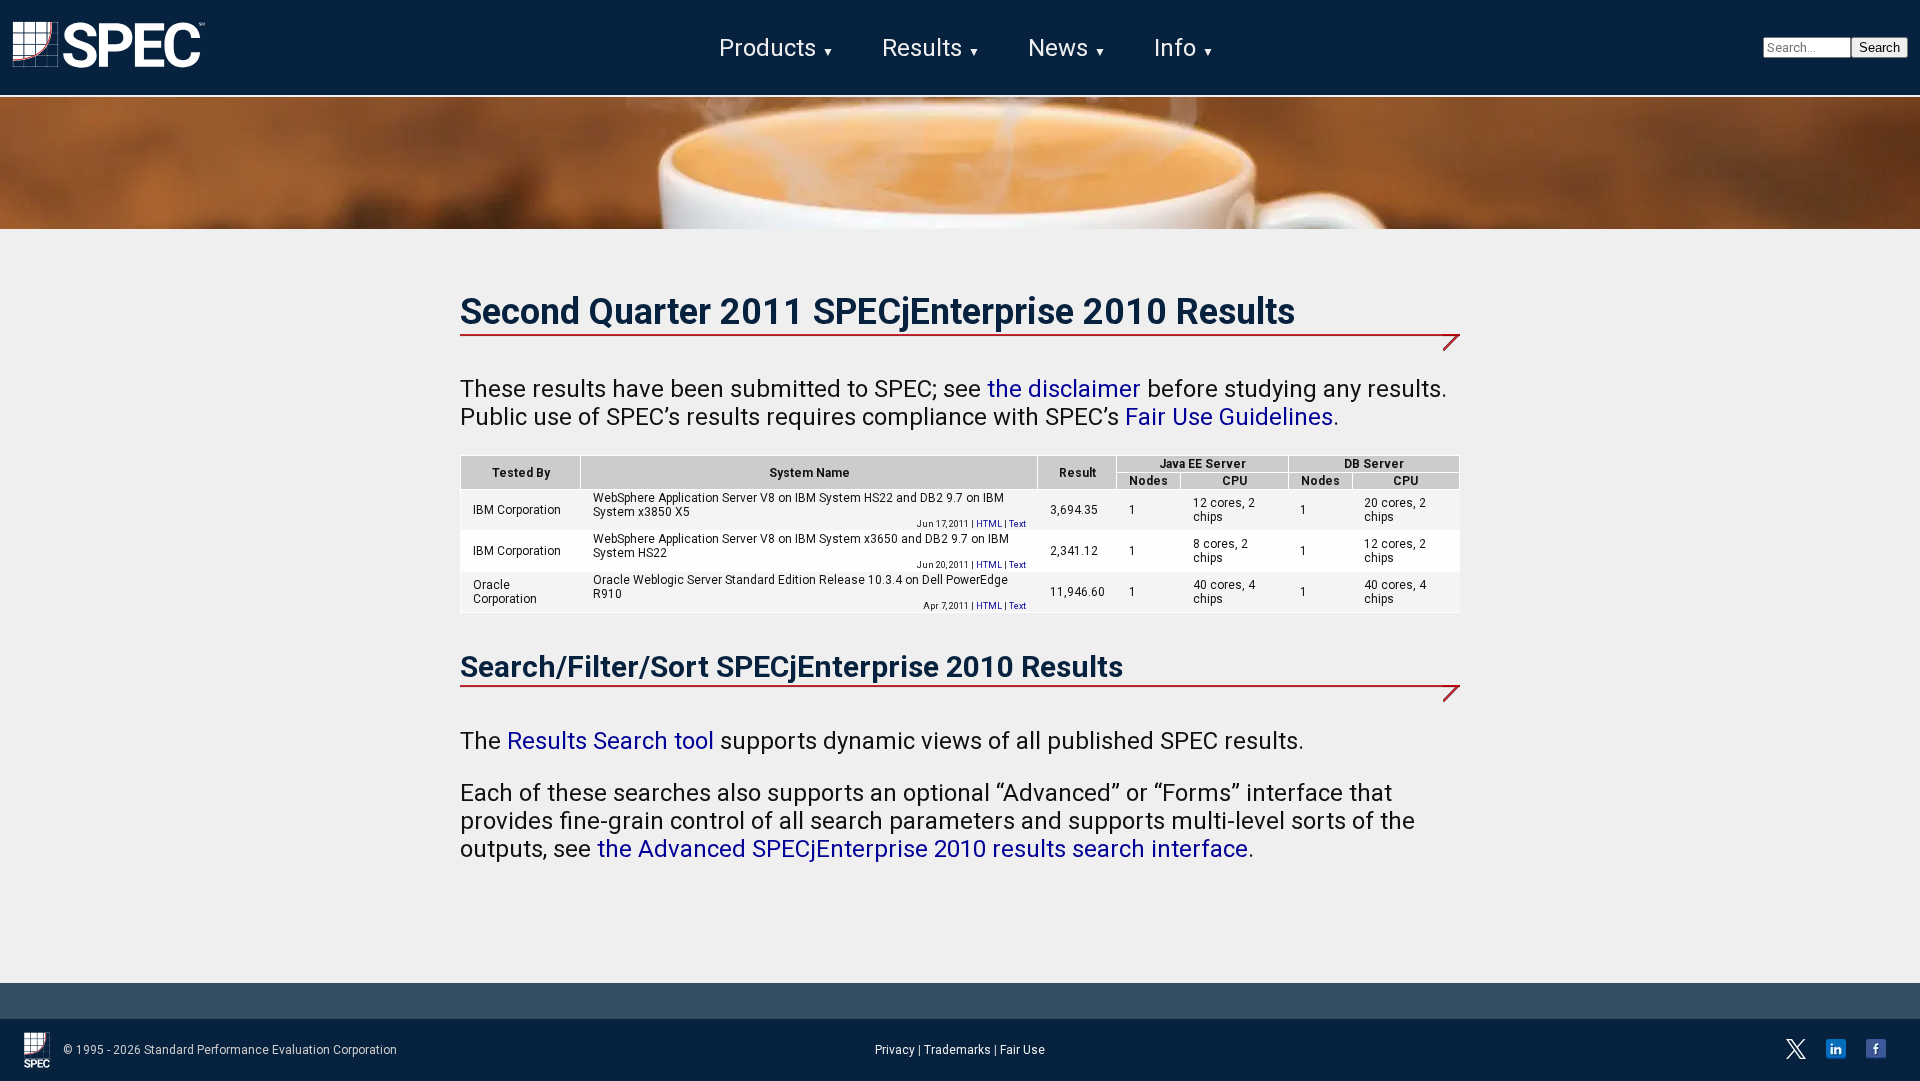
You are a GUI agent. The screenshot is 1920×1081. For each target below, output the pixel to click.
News (1058, 48)
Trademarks (957, 1050)
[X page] (1796, 1055)
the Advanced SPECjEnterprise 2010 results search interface (922, 849)
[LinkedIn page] (1836, 1055)
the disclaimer (1064, 389)
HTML (989, 524)
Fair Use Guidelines (1229, 417)
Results (922, 48)
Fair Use (1022, 1050)
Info (1175, 48)
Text (1017, 524)
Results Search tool (610, 741)
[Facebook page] (1876, 1055)
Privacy (895, 1050)
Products (767, 48)
